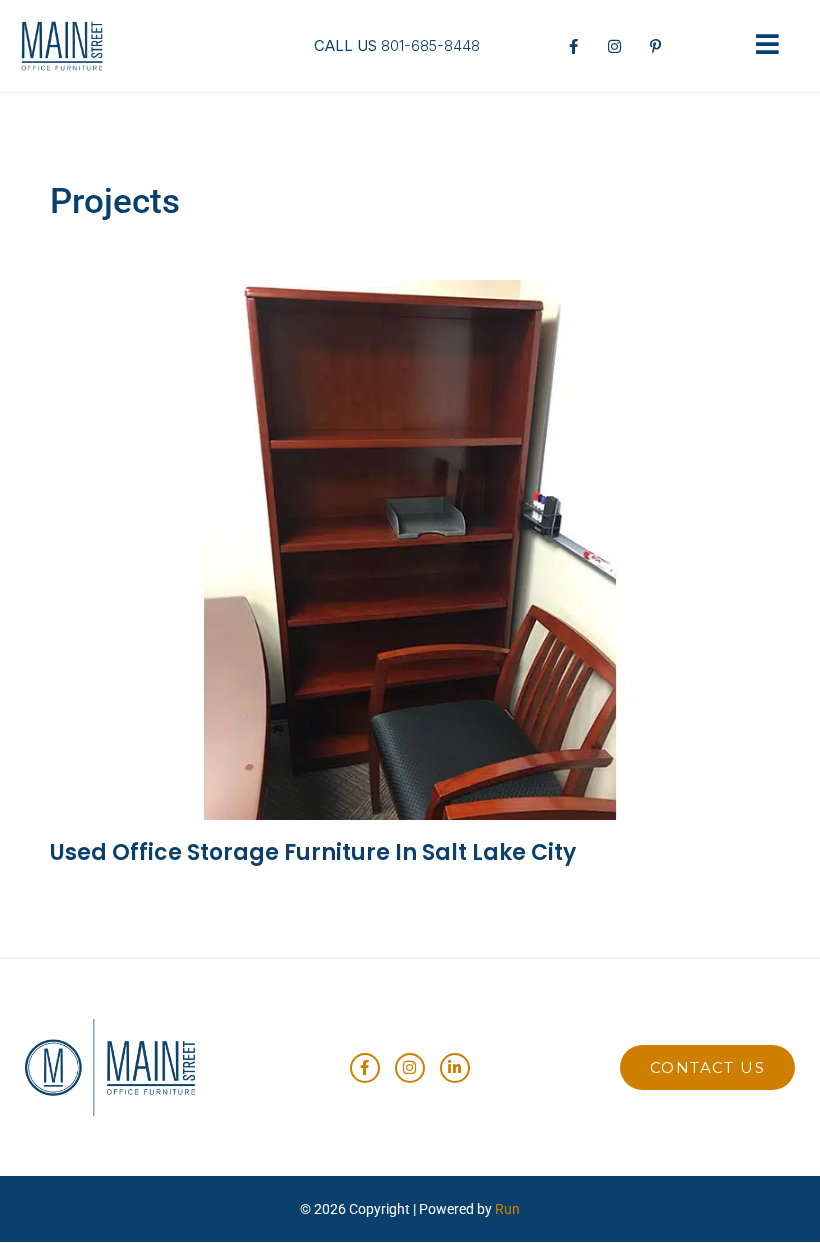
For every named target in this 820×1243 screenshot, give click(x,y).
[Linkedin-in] (455, 1068)
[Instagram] (410, 1068)
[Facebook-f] (365, 1068)
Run (507, 1209)
